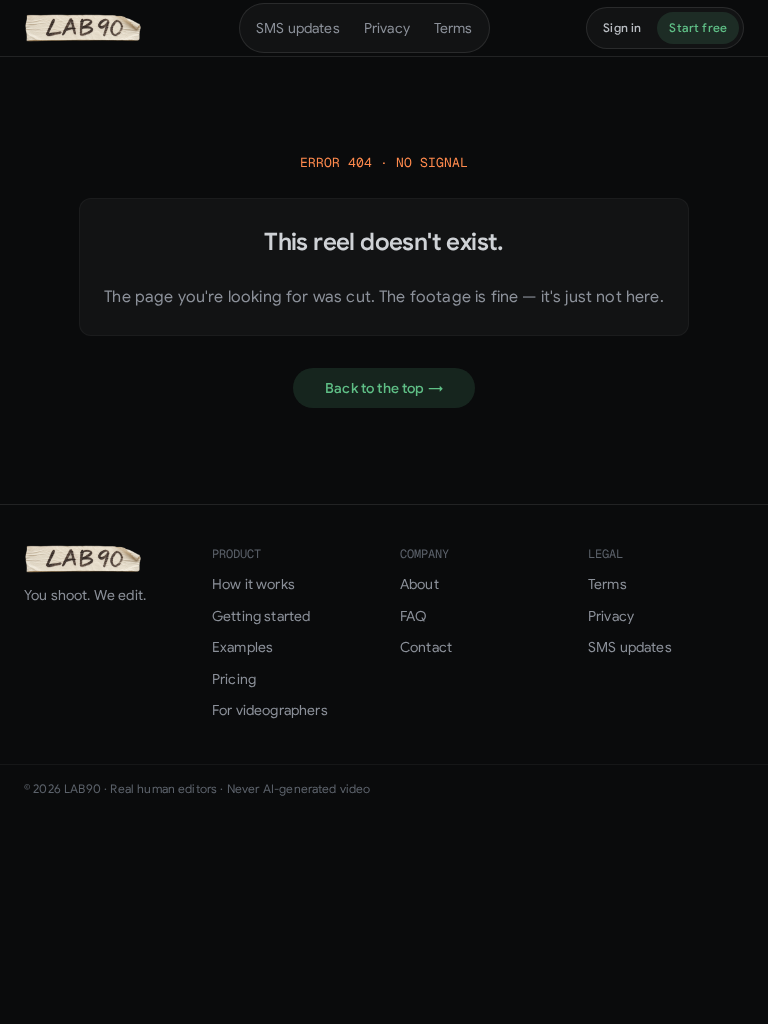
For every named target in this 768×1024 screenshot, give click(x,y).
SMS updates (298, 28)
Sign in (622, 27)
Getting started (261, 616)
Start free (698, 27)
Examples (242, 647)
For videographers (270, 710)
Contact (426, 647)
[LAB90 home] (83, 28)
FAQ (413, 616)
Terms (453, 28)
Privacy (387, 28)
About (419, 584)
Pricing (234, 679)
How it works (253, 584)
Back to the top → (384, 388)
